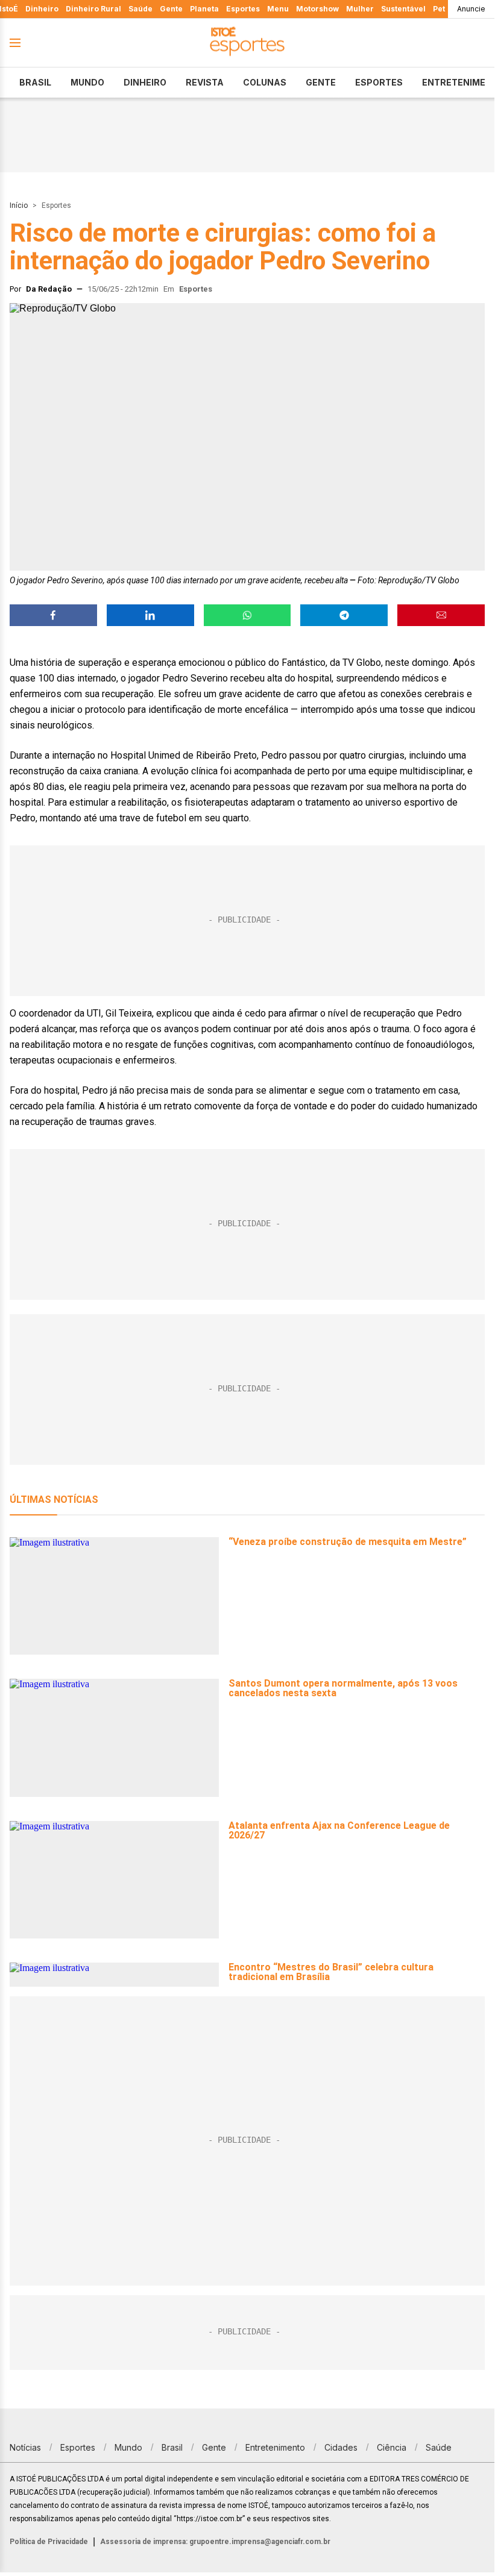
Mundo (87, 82)
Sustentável (403, 9)
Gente (171, 9)
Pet (439, 9)
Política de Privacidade (49, 2542)
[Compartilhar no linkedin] (150, 615)
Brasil (35, 82)
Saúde (140, 9)
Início (19, 205)
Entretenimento (275, 2447)
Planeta (204, 9)
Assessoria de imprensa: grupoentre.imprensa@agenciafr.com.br (215, 2542)
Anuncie (471, 9)
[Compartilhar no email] (441, 615)
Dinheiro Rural (93, 9)
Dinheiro (42, 9)
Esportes (243, 9)
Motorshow (317, 9)
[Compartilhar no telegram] (344, 615)
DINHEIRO (145, 82)
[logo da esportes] (247, 43)
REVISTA (205, 82)
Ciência (392, 2447)
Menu (278, 9)
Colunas (265, 82)
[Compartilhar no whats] (247, 615)
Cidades (341, 2447)
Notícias (25, 2447)
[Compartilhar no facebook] (53, 615)
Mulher (360, 9)
